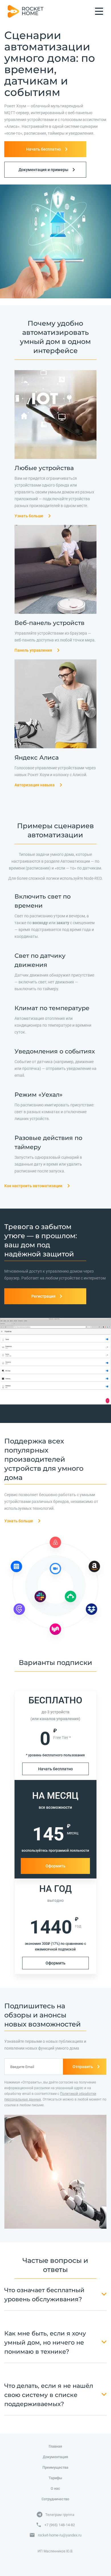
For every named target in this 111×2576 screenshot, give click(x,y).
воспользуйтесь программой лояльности (55, 1851)
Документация (55, 2457)
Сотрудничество (55, 2499)
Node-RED (93, 878)
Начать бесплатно (55, 1769)
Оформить (55, 1866)
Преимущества (55, 2467)
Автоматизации (75, 861)
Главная (55, 2446)
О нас (55, 2488)
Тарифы (55, 2478)
